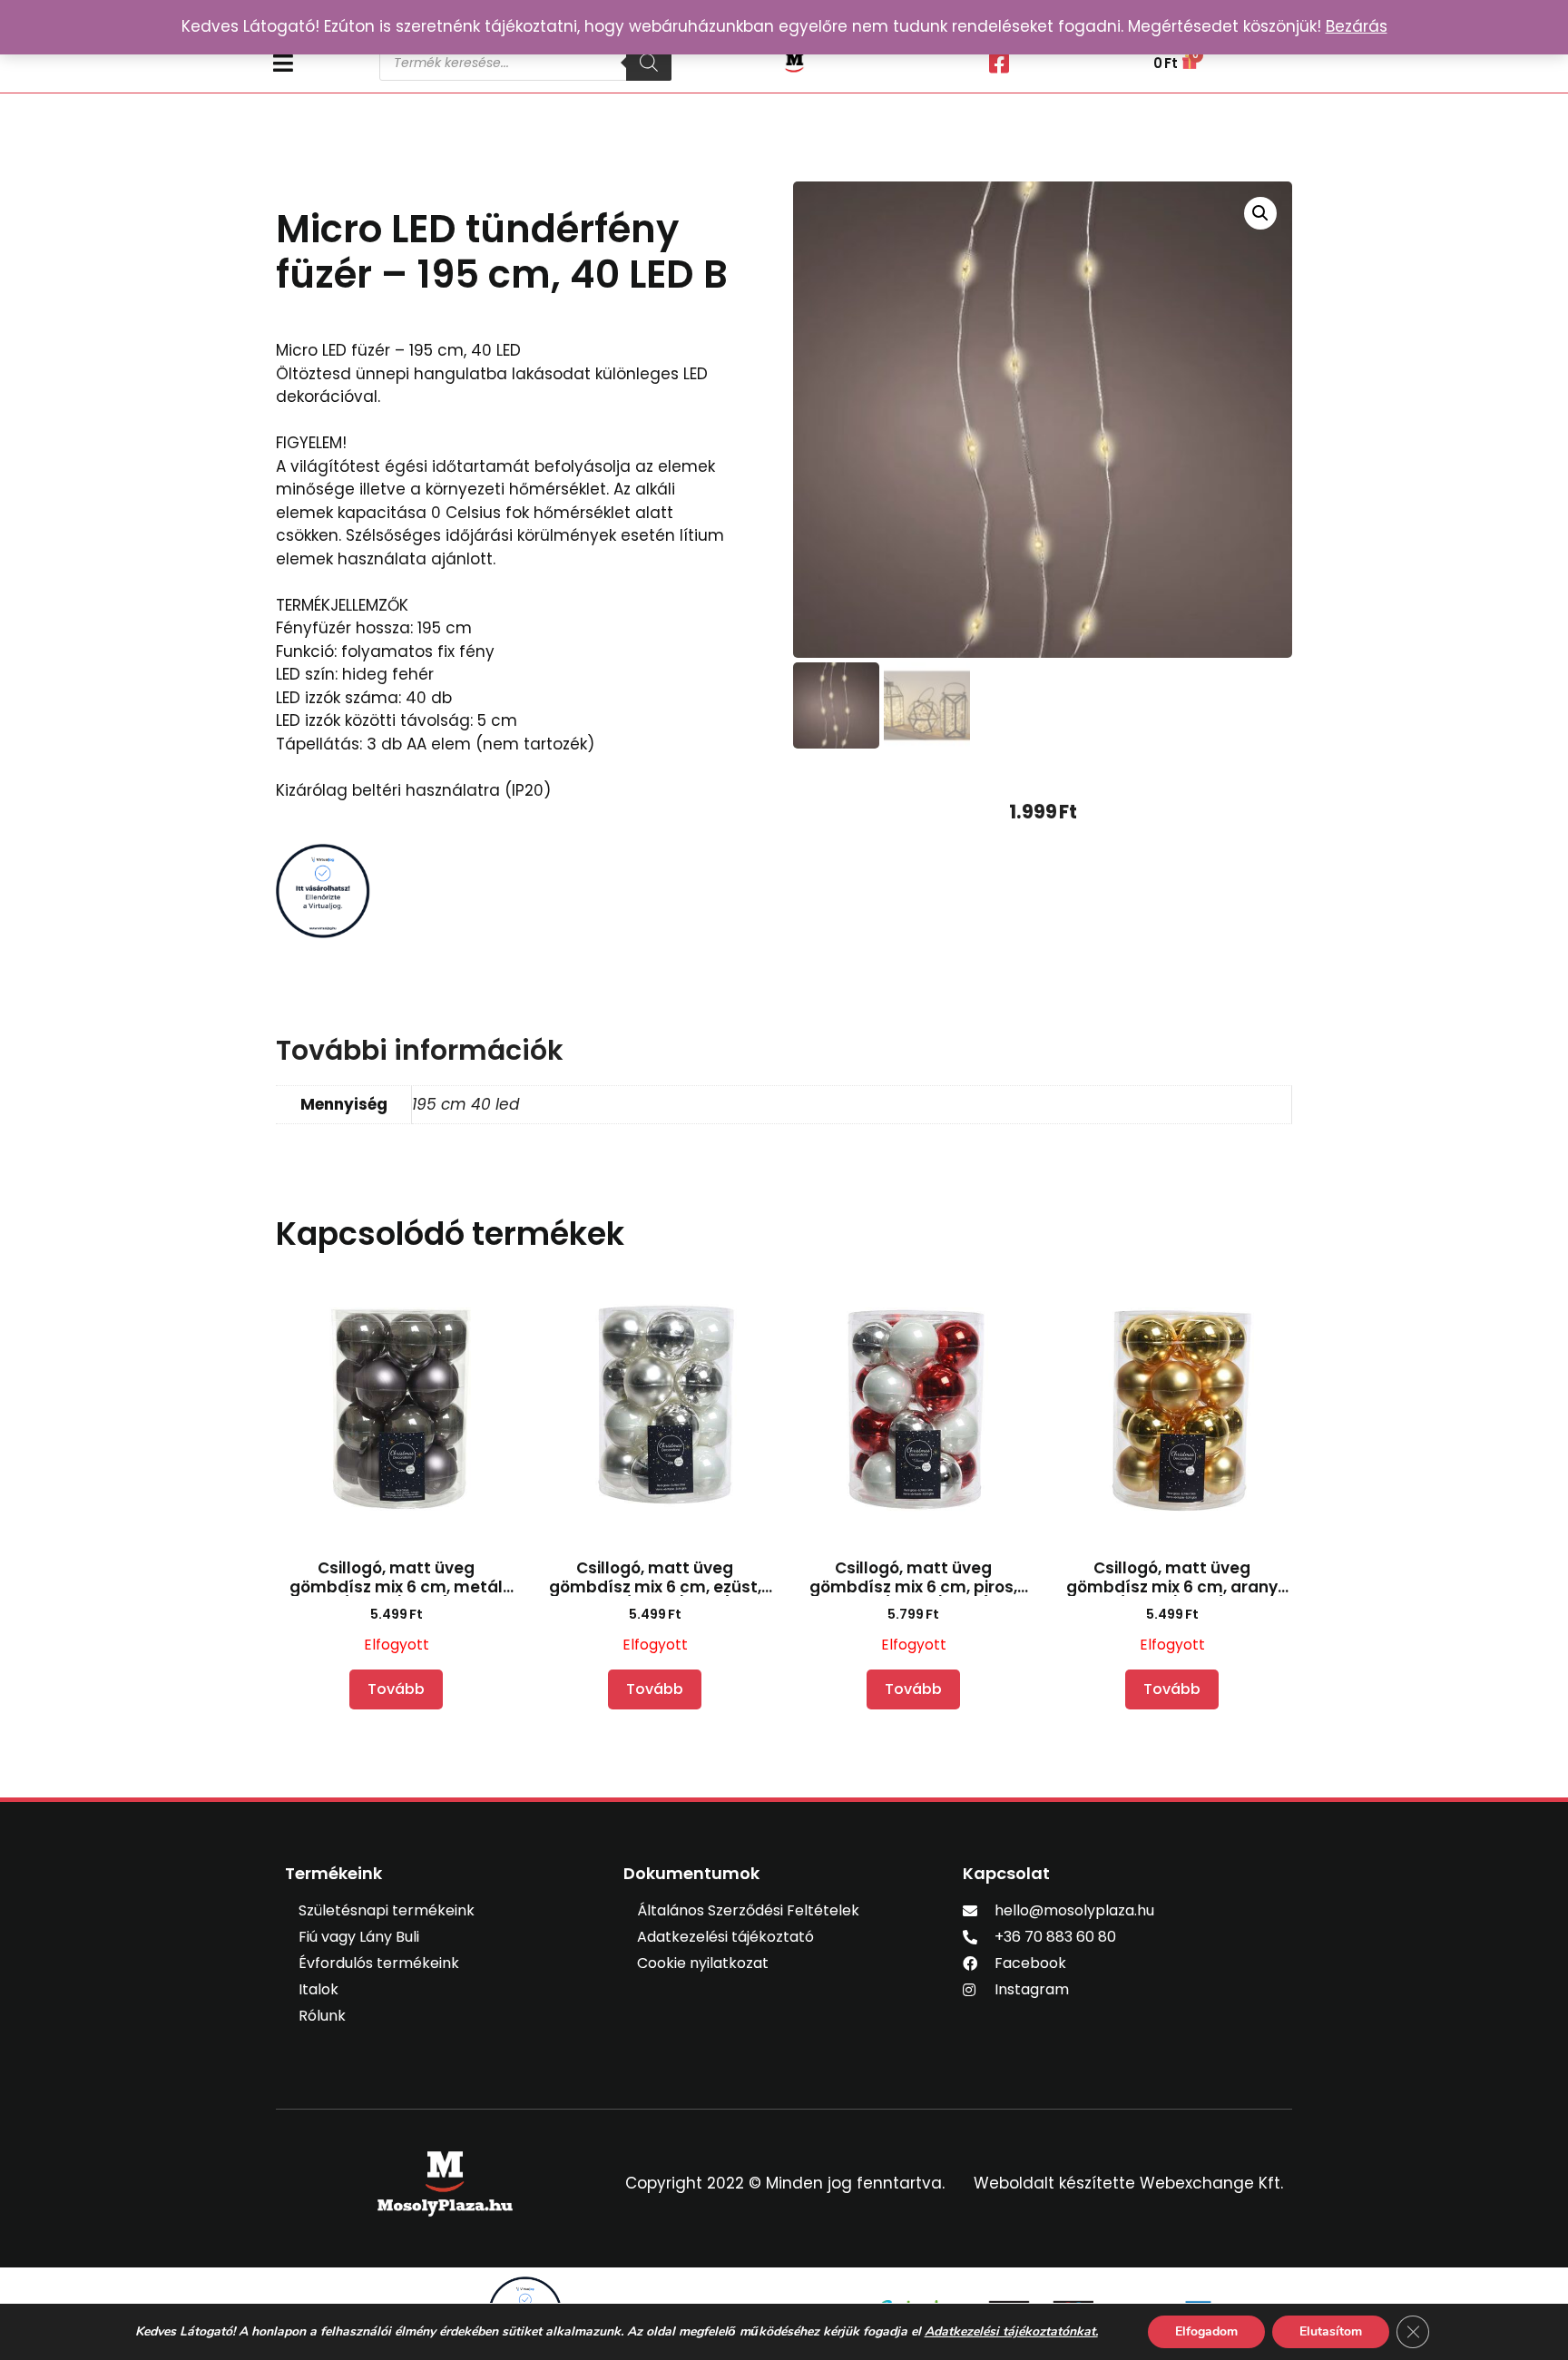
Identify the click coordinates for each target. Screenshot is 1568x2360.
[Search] (649, 63)
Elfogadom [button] (1206, 2331)
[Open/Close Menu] (317, 63)
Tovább (396, 1689)
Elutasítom (1331, 2331)
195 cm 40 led (465, 1104)
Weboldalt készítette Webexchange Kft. (1128, 2183)
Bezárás (1357, 26)
